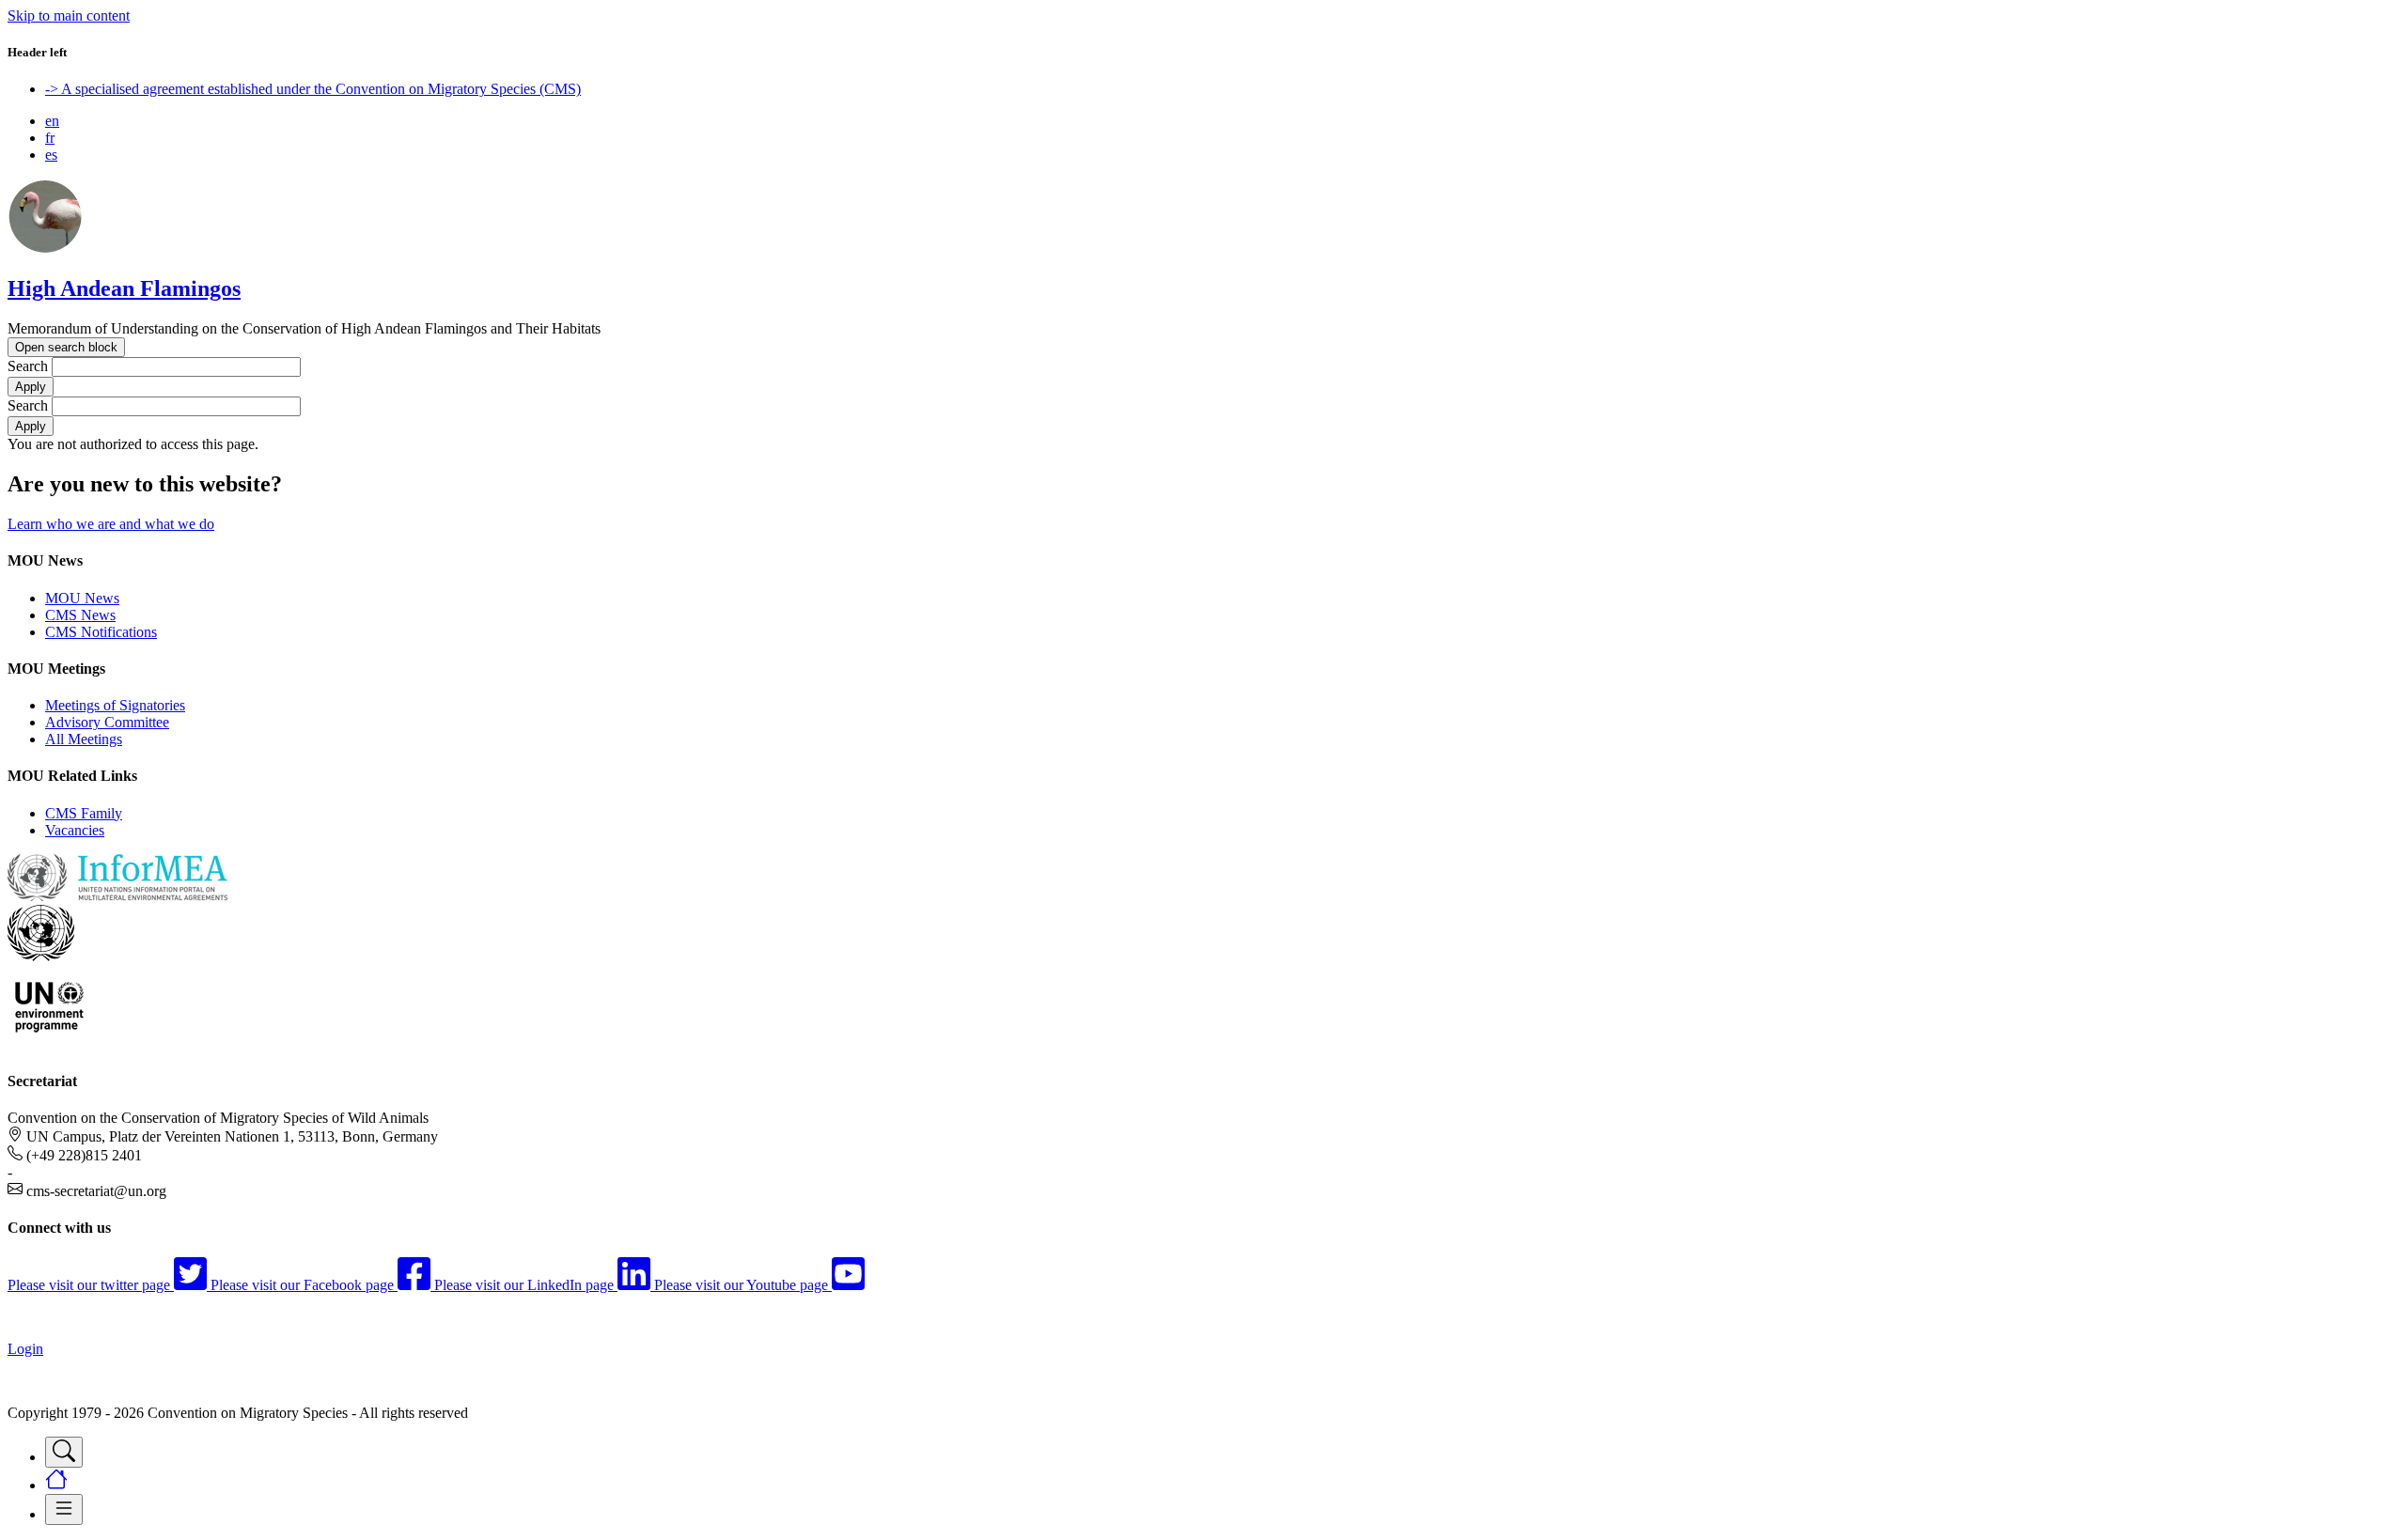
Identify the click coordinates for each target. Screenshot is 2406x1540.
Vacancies (75, 830)
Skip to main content (69, 16)
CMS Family (84, 813)
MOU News (82, 598)
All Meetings (84, 739)
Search (28, 366)
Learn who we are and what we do (111, 524)
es (51, 155)
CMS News (80, 615)
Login (25, 1349)
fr (50, 138)
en (52, 121)
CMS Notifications (101, 632)
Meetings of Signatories (115, 705)
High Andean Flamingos (124, 288)
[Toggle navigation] (64, 1452)
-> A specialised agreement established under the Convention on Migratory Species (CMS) (313, 89)
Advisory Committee (107, 722)
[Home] (45, 249)
